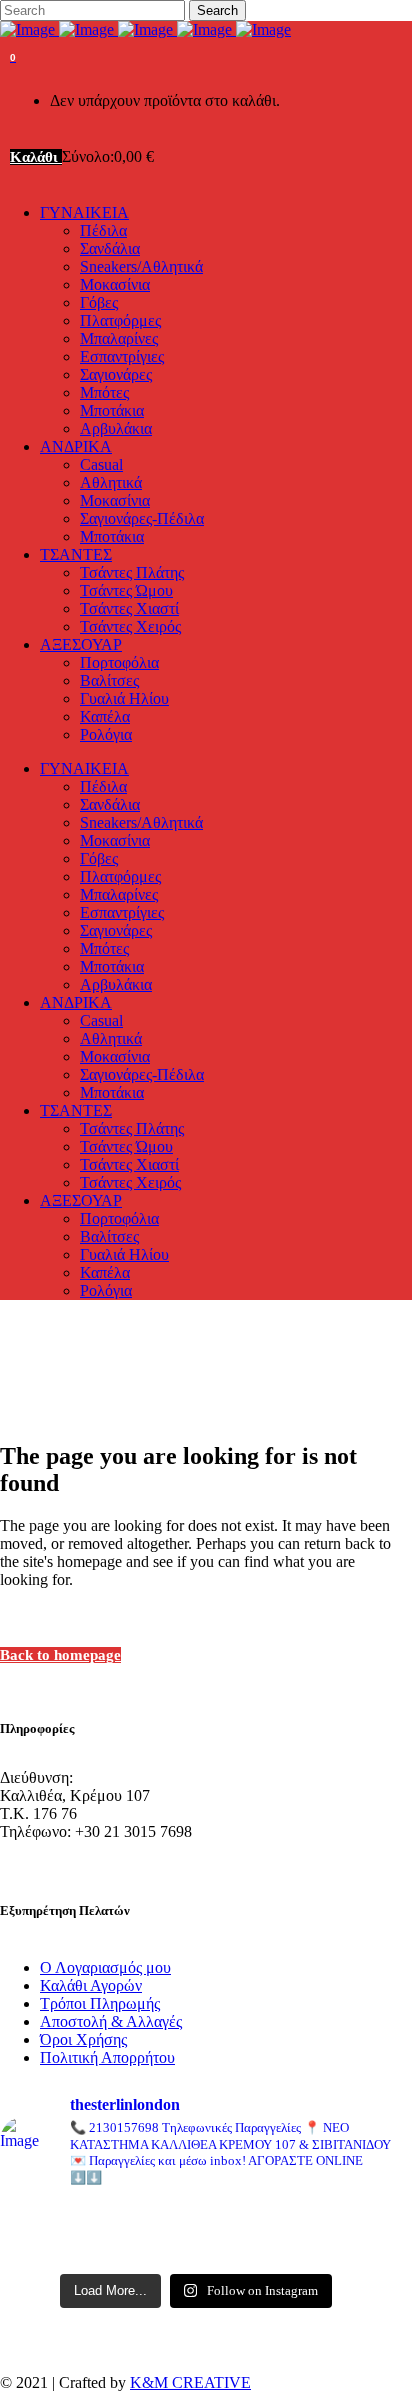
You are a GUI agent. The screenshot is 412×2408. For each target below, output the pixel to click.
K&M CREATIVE (190, 2382)
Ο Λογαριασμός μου (105, 1967)
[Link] (145, 29)
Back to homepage (60, 1655)
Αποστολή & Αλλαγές (111, 2021)
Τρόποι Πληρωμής (100, 2003)
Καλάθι (36, 157)
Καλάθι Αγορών (91, 1985)
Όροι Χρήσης (83, 2039)
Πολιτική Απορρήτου (107, 2057)
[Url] (62, 2220)
